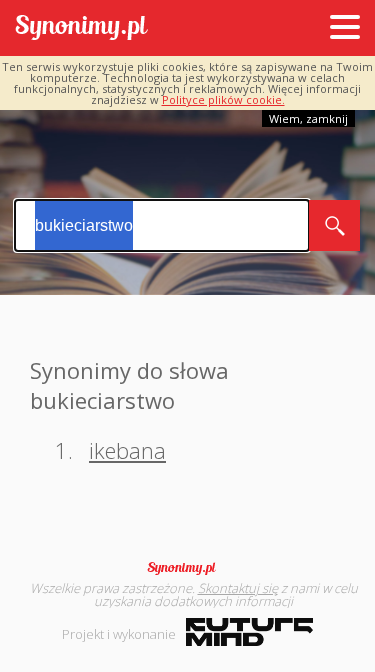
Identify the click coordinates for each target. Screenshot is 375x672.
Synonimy (188, 568)
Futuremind (249, 632)
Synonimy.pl (81, 28)
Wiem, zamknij (308, 118)
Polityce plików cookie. (223, 99)
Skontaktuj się (238, 588)
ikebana (127, 450)
